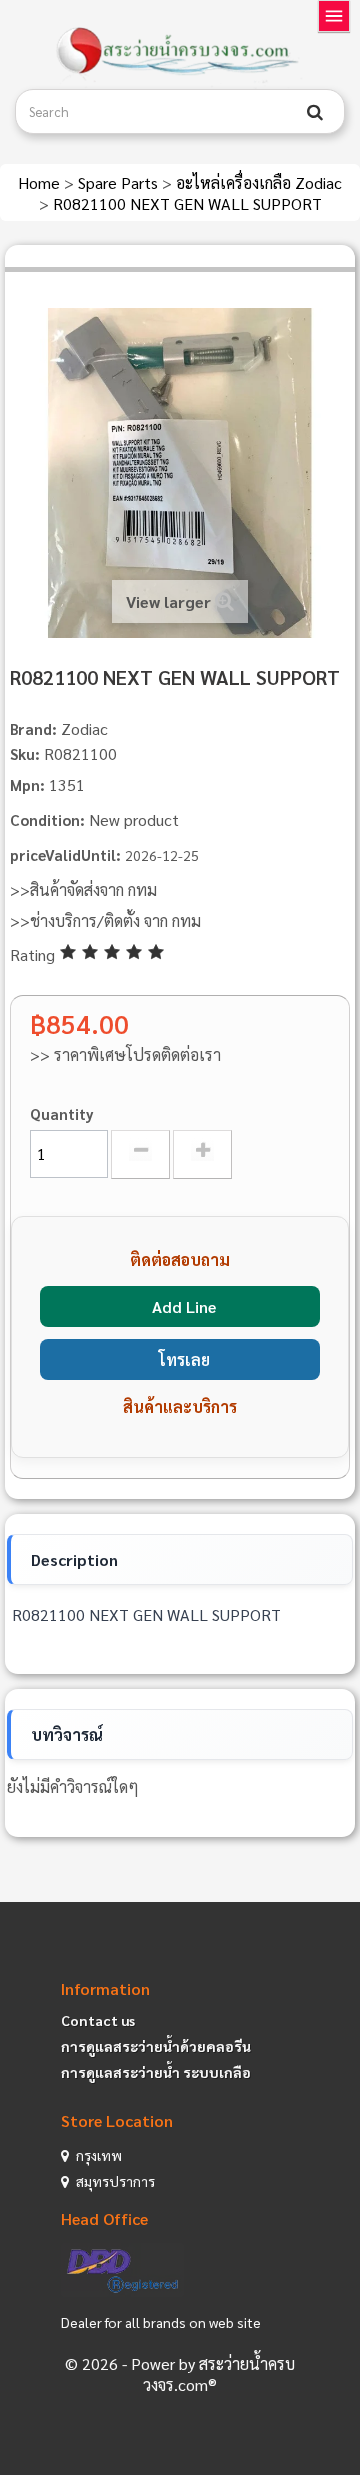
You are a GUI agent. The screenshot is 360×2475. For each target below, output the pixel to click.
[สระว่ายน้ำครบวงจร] (180, 52)
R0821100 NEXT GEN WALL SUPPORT (187, 203)
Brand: (33, 728)
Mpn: (27, 784)
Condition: (47, 819)
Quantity (62, 1113)
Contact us (98, 2020)
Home (41, 182)
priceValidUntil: (65, 854)
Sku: (25, 753)
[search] (315, 112)
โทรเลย (184, 1359)
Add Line (184, 1306)
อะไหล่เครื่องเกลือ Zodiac (259, 182)
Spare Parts (120, 182)
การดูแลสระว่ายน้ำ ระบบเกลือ (156, 2072)
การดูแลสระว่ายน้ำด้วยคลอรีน (156, 2046)
